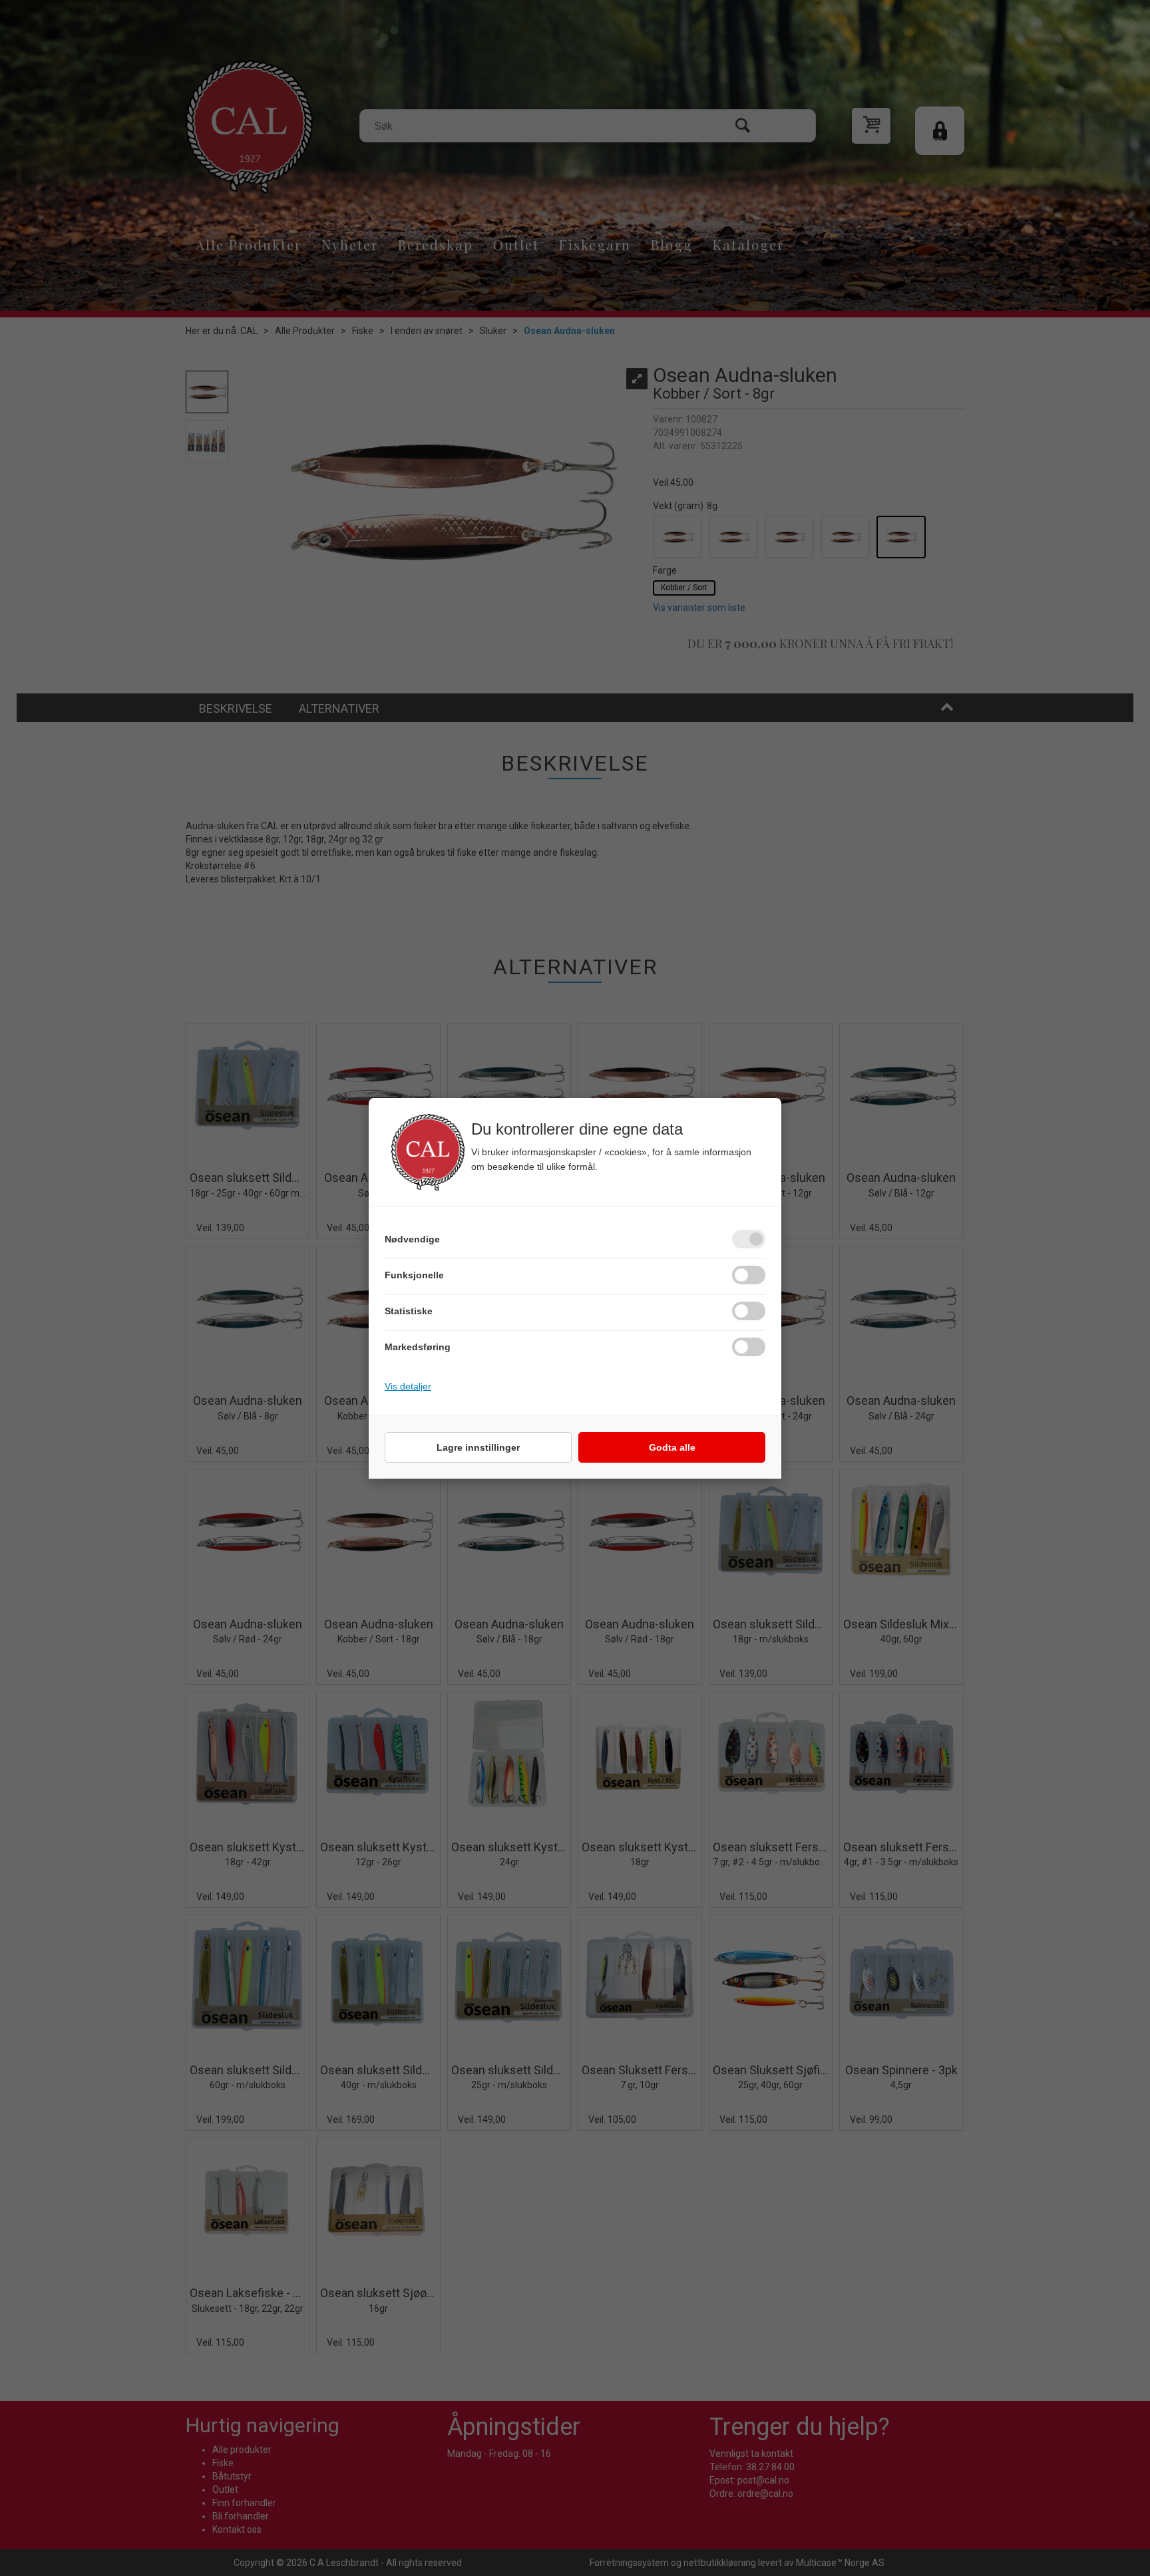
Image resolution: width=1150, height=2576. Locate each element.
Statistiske (409, 1311)
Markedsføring (418, 1347)
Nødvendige (412, 1239)
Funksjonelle (414, 1275)
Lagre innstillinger (478, 1447)
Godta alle (672, 1447)
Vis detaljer (408, 1386)
